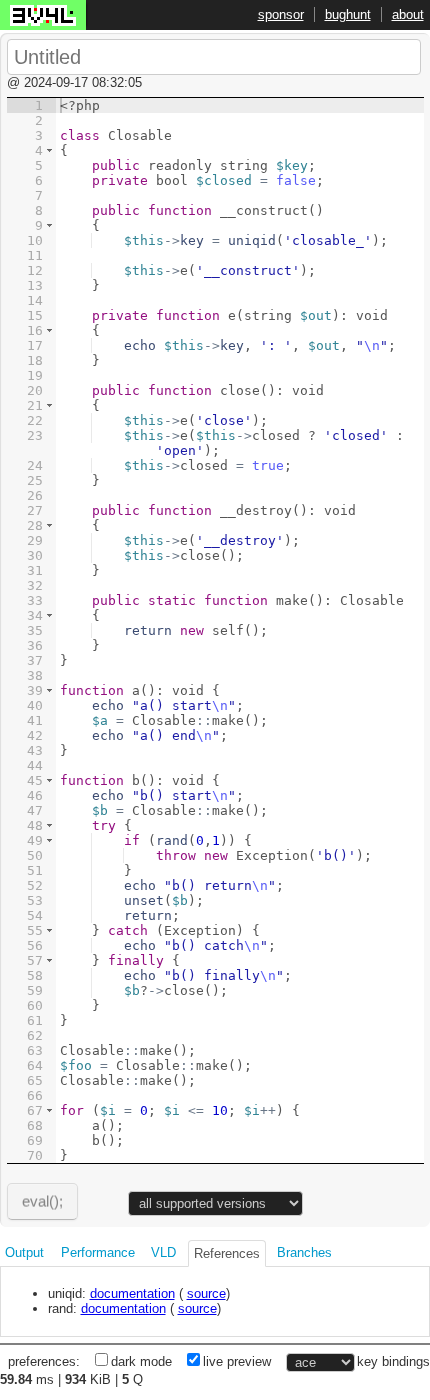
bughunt (348, 14)
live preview (237, 1361)
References (227, 1253)
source (206, 1293)
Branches (304, 1252)
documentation (132, 1293)
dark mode (141, 1361)
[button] (49, 150)
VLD (163, 1252)
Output (24, 1252)
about (408, 14)
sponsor (281, 14)
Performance (98, 1252)
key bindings (393, 1361)
